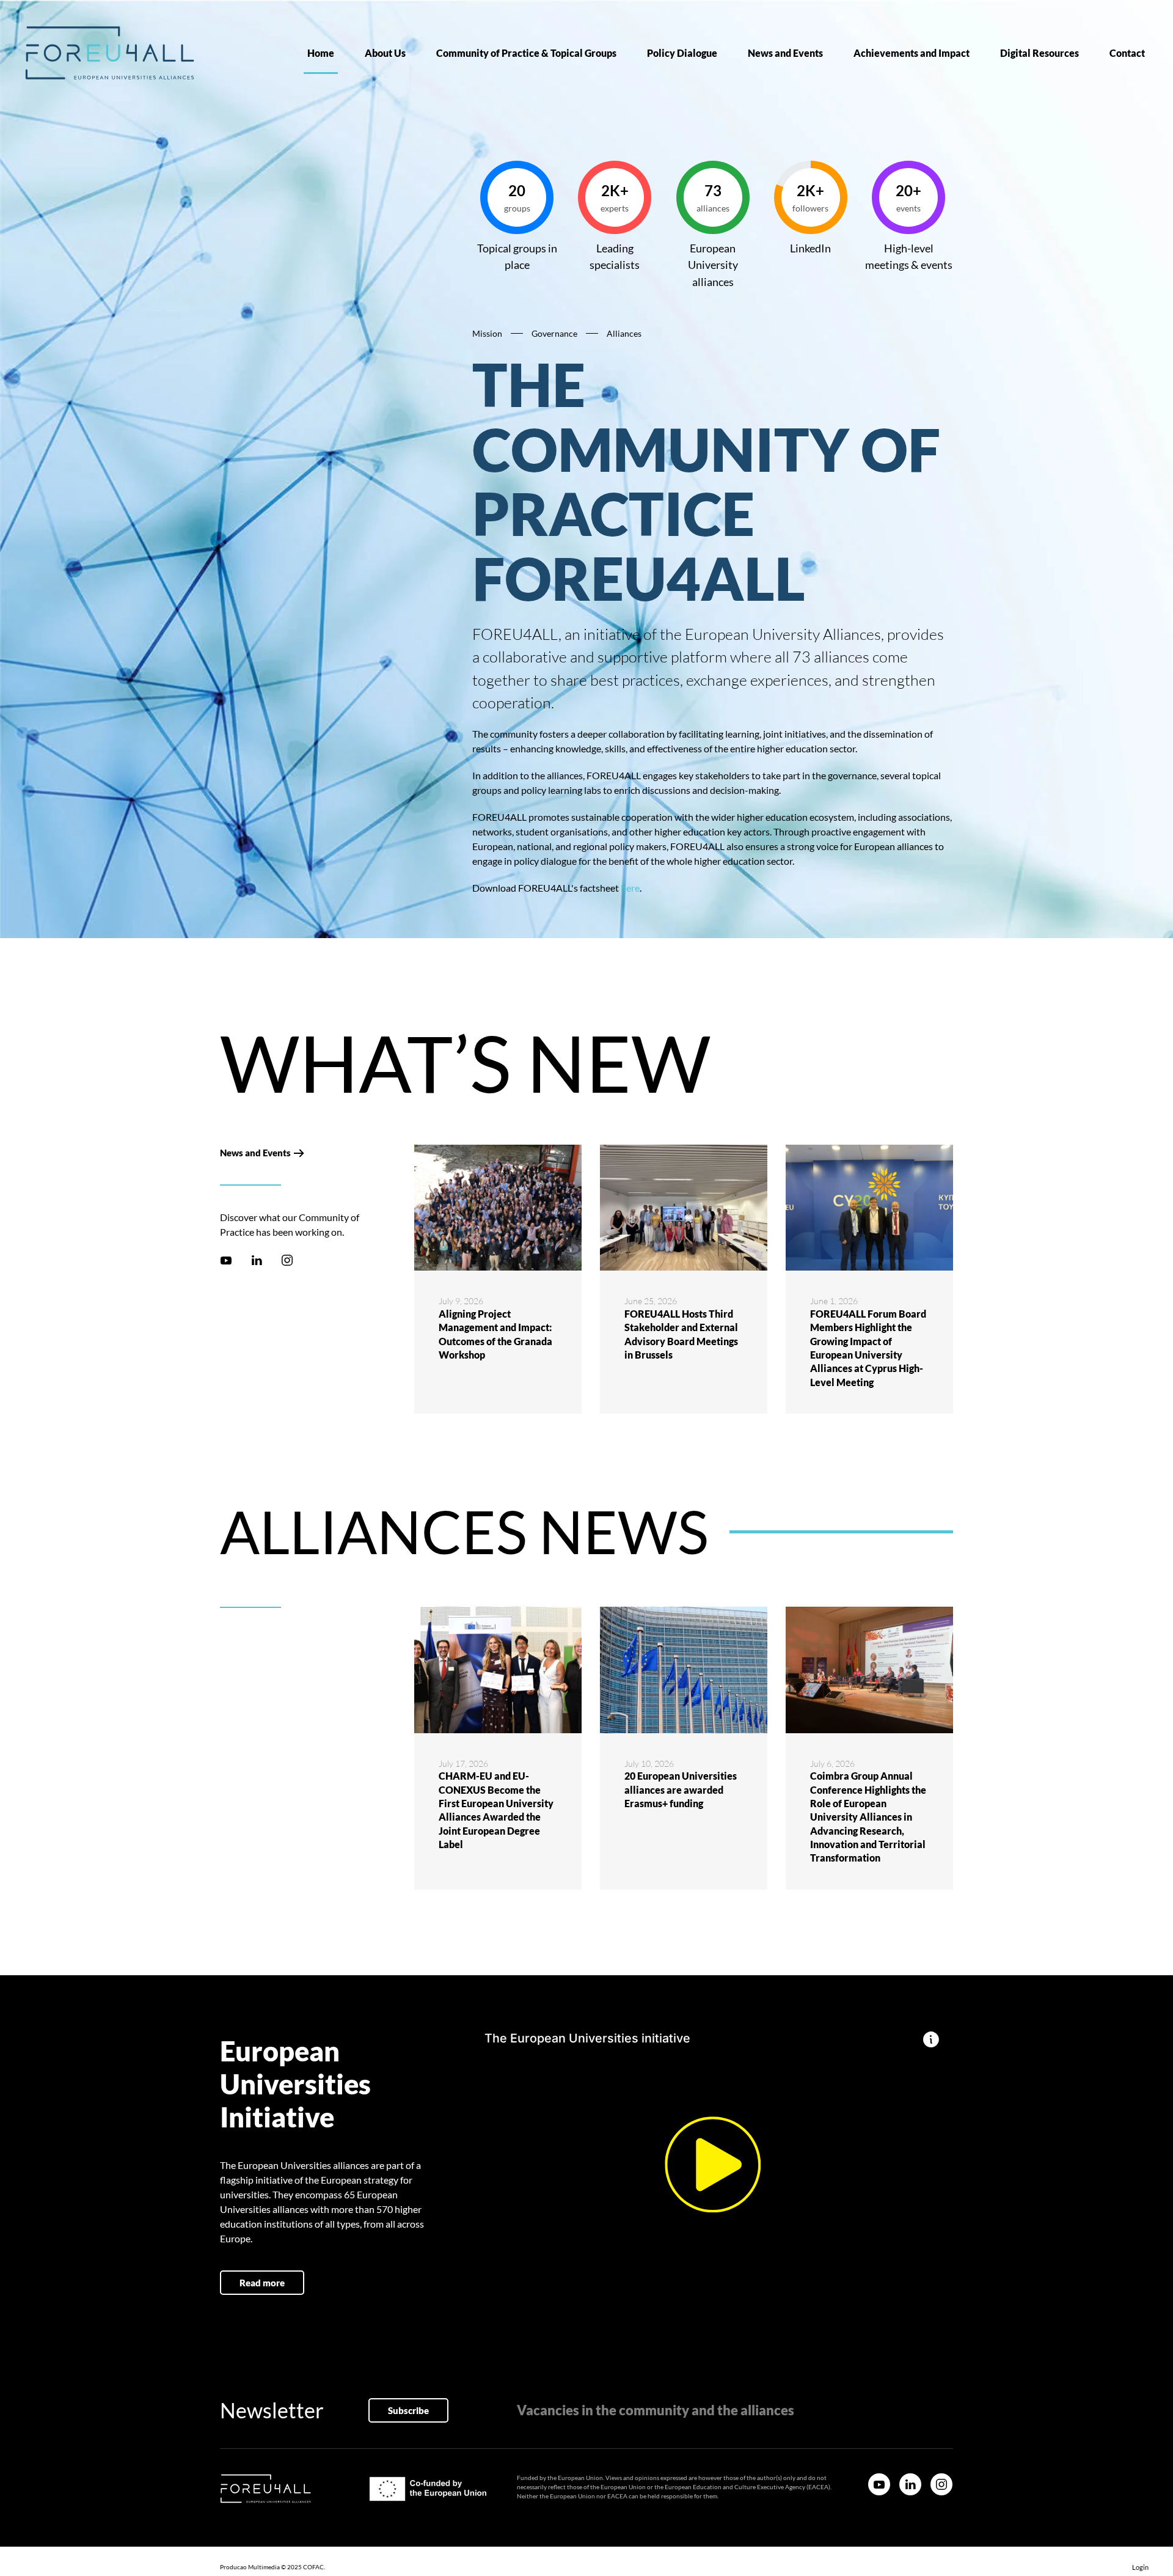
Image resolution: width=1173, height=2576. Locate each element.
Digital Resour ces (1040, 53)
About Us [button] (385, 53)
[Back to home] (110, 53)
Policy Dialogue (682, 53)
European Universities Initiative (295, 2084)
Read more (262, 2283)
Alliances (624, 333)
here (630, 888)
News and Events (785, 53)
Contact (1127, 53)
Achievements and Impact (912, 53)
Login (1140, 2567)
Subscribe (408, 2410)
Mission (487, 333)
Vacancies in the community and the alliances (656, 2410)
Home (321, 53)
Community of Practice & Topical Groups (526, 53)
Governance (554, 333)
